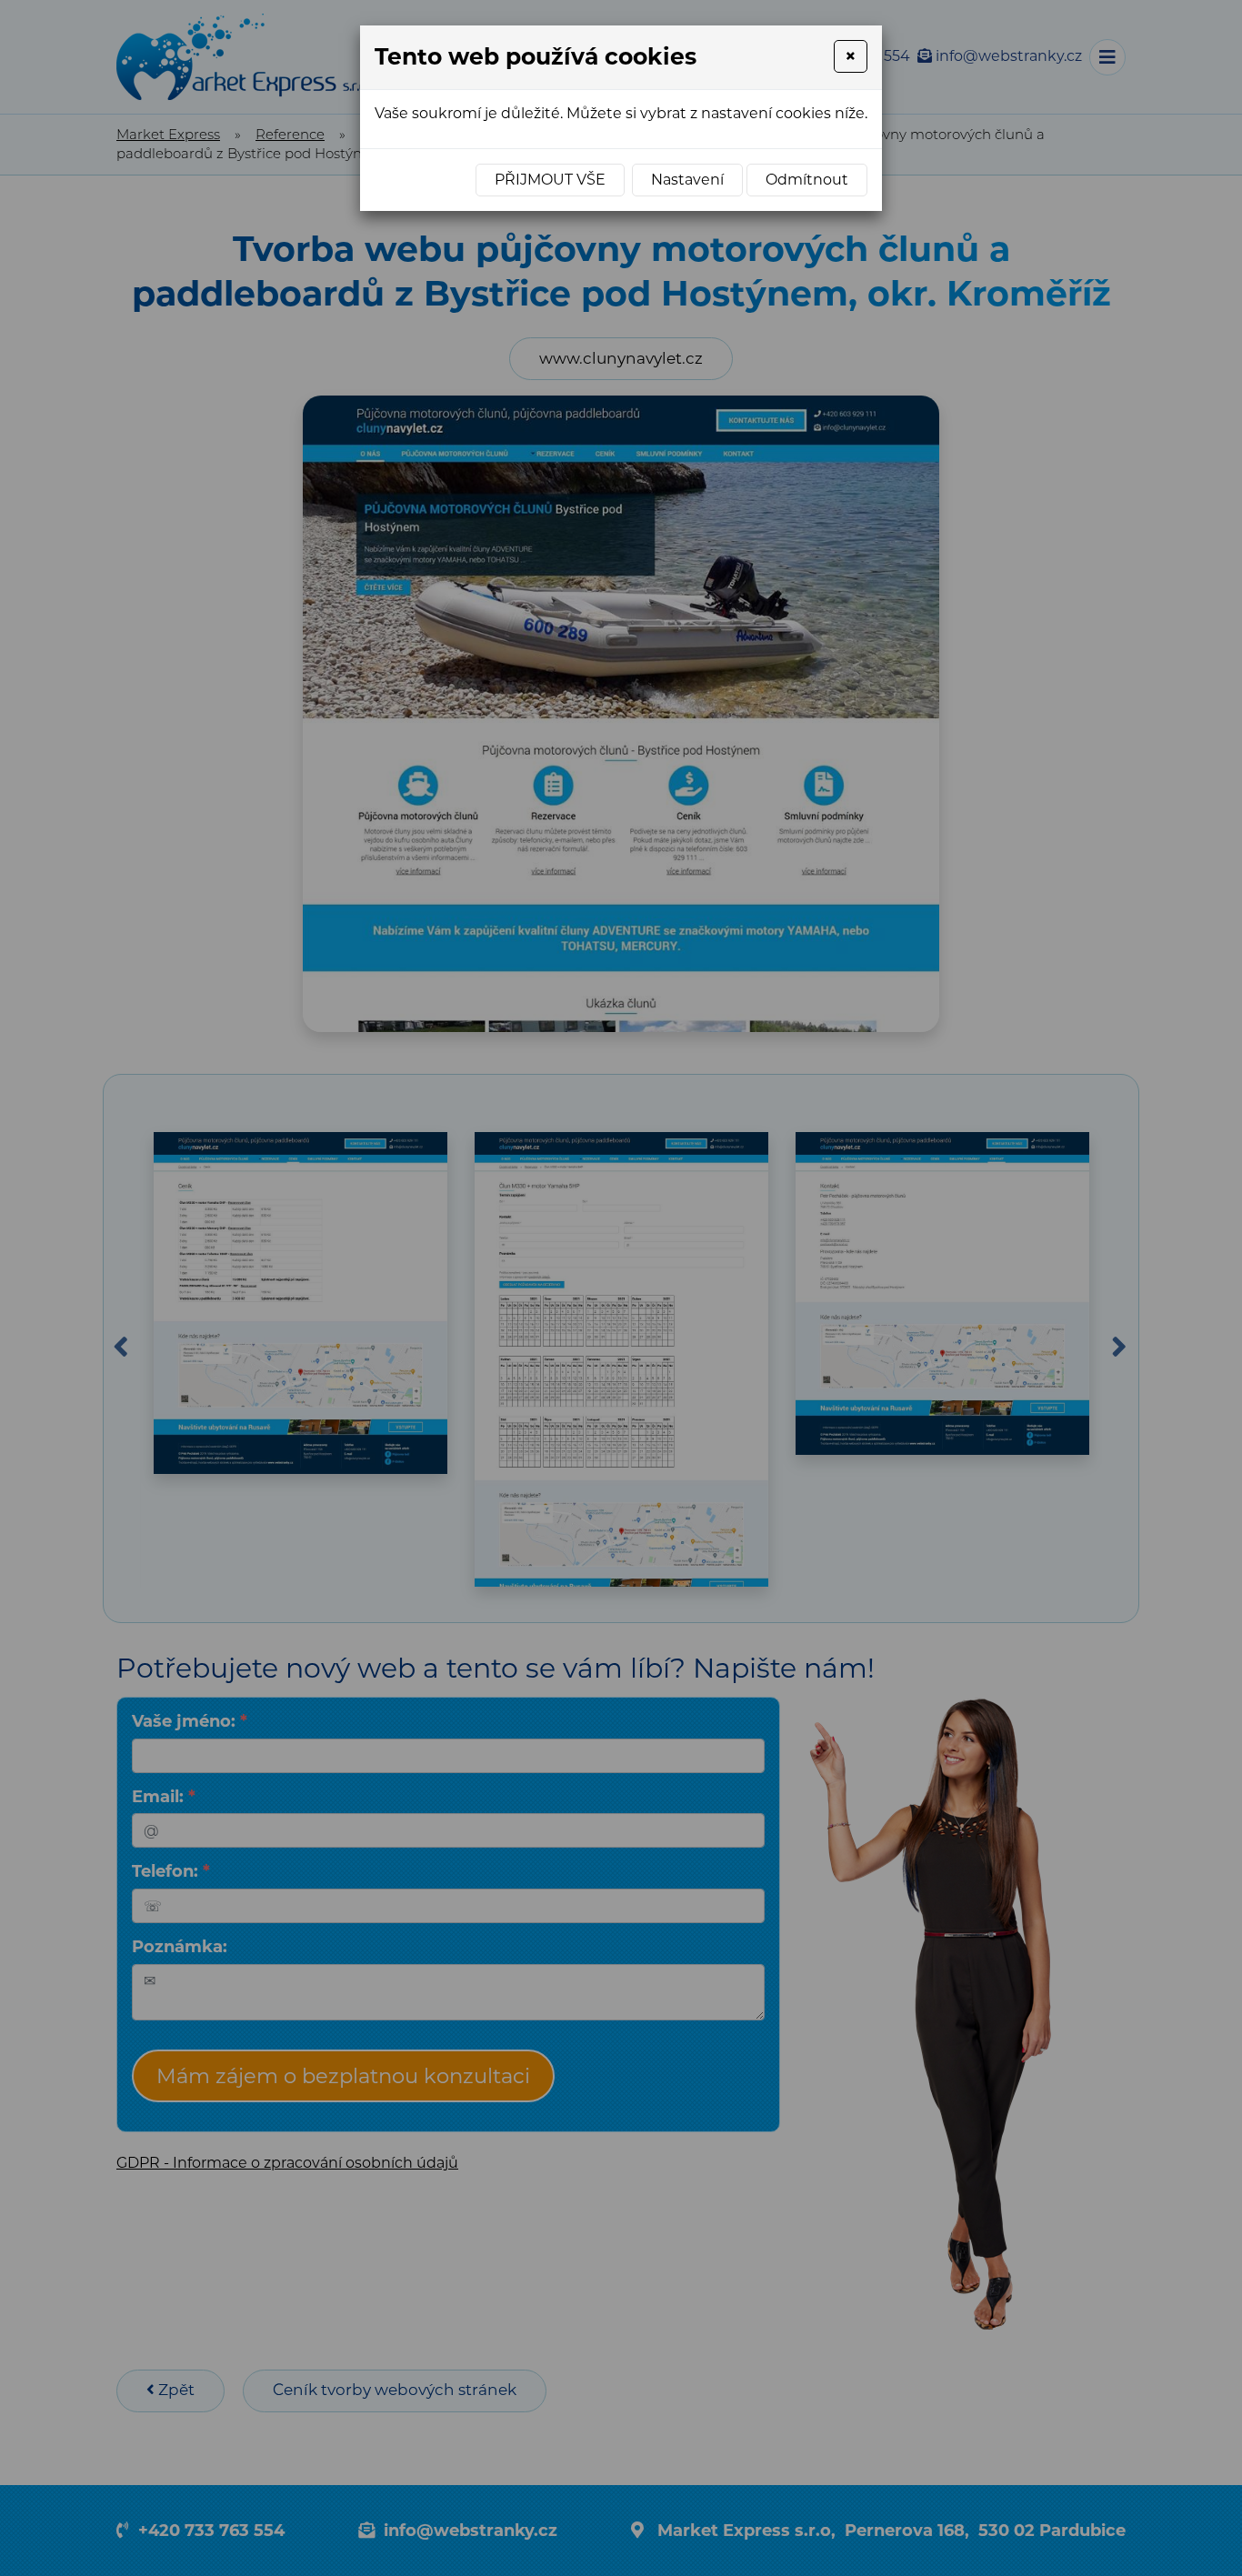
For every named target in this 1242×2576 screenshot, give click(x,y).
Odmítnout (807, 180)
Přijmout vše (550, 180)
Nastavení (687, 180)
